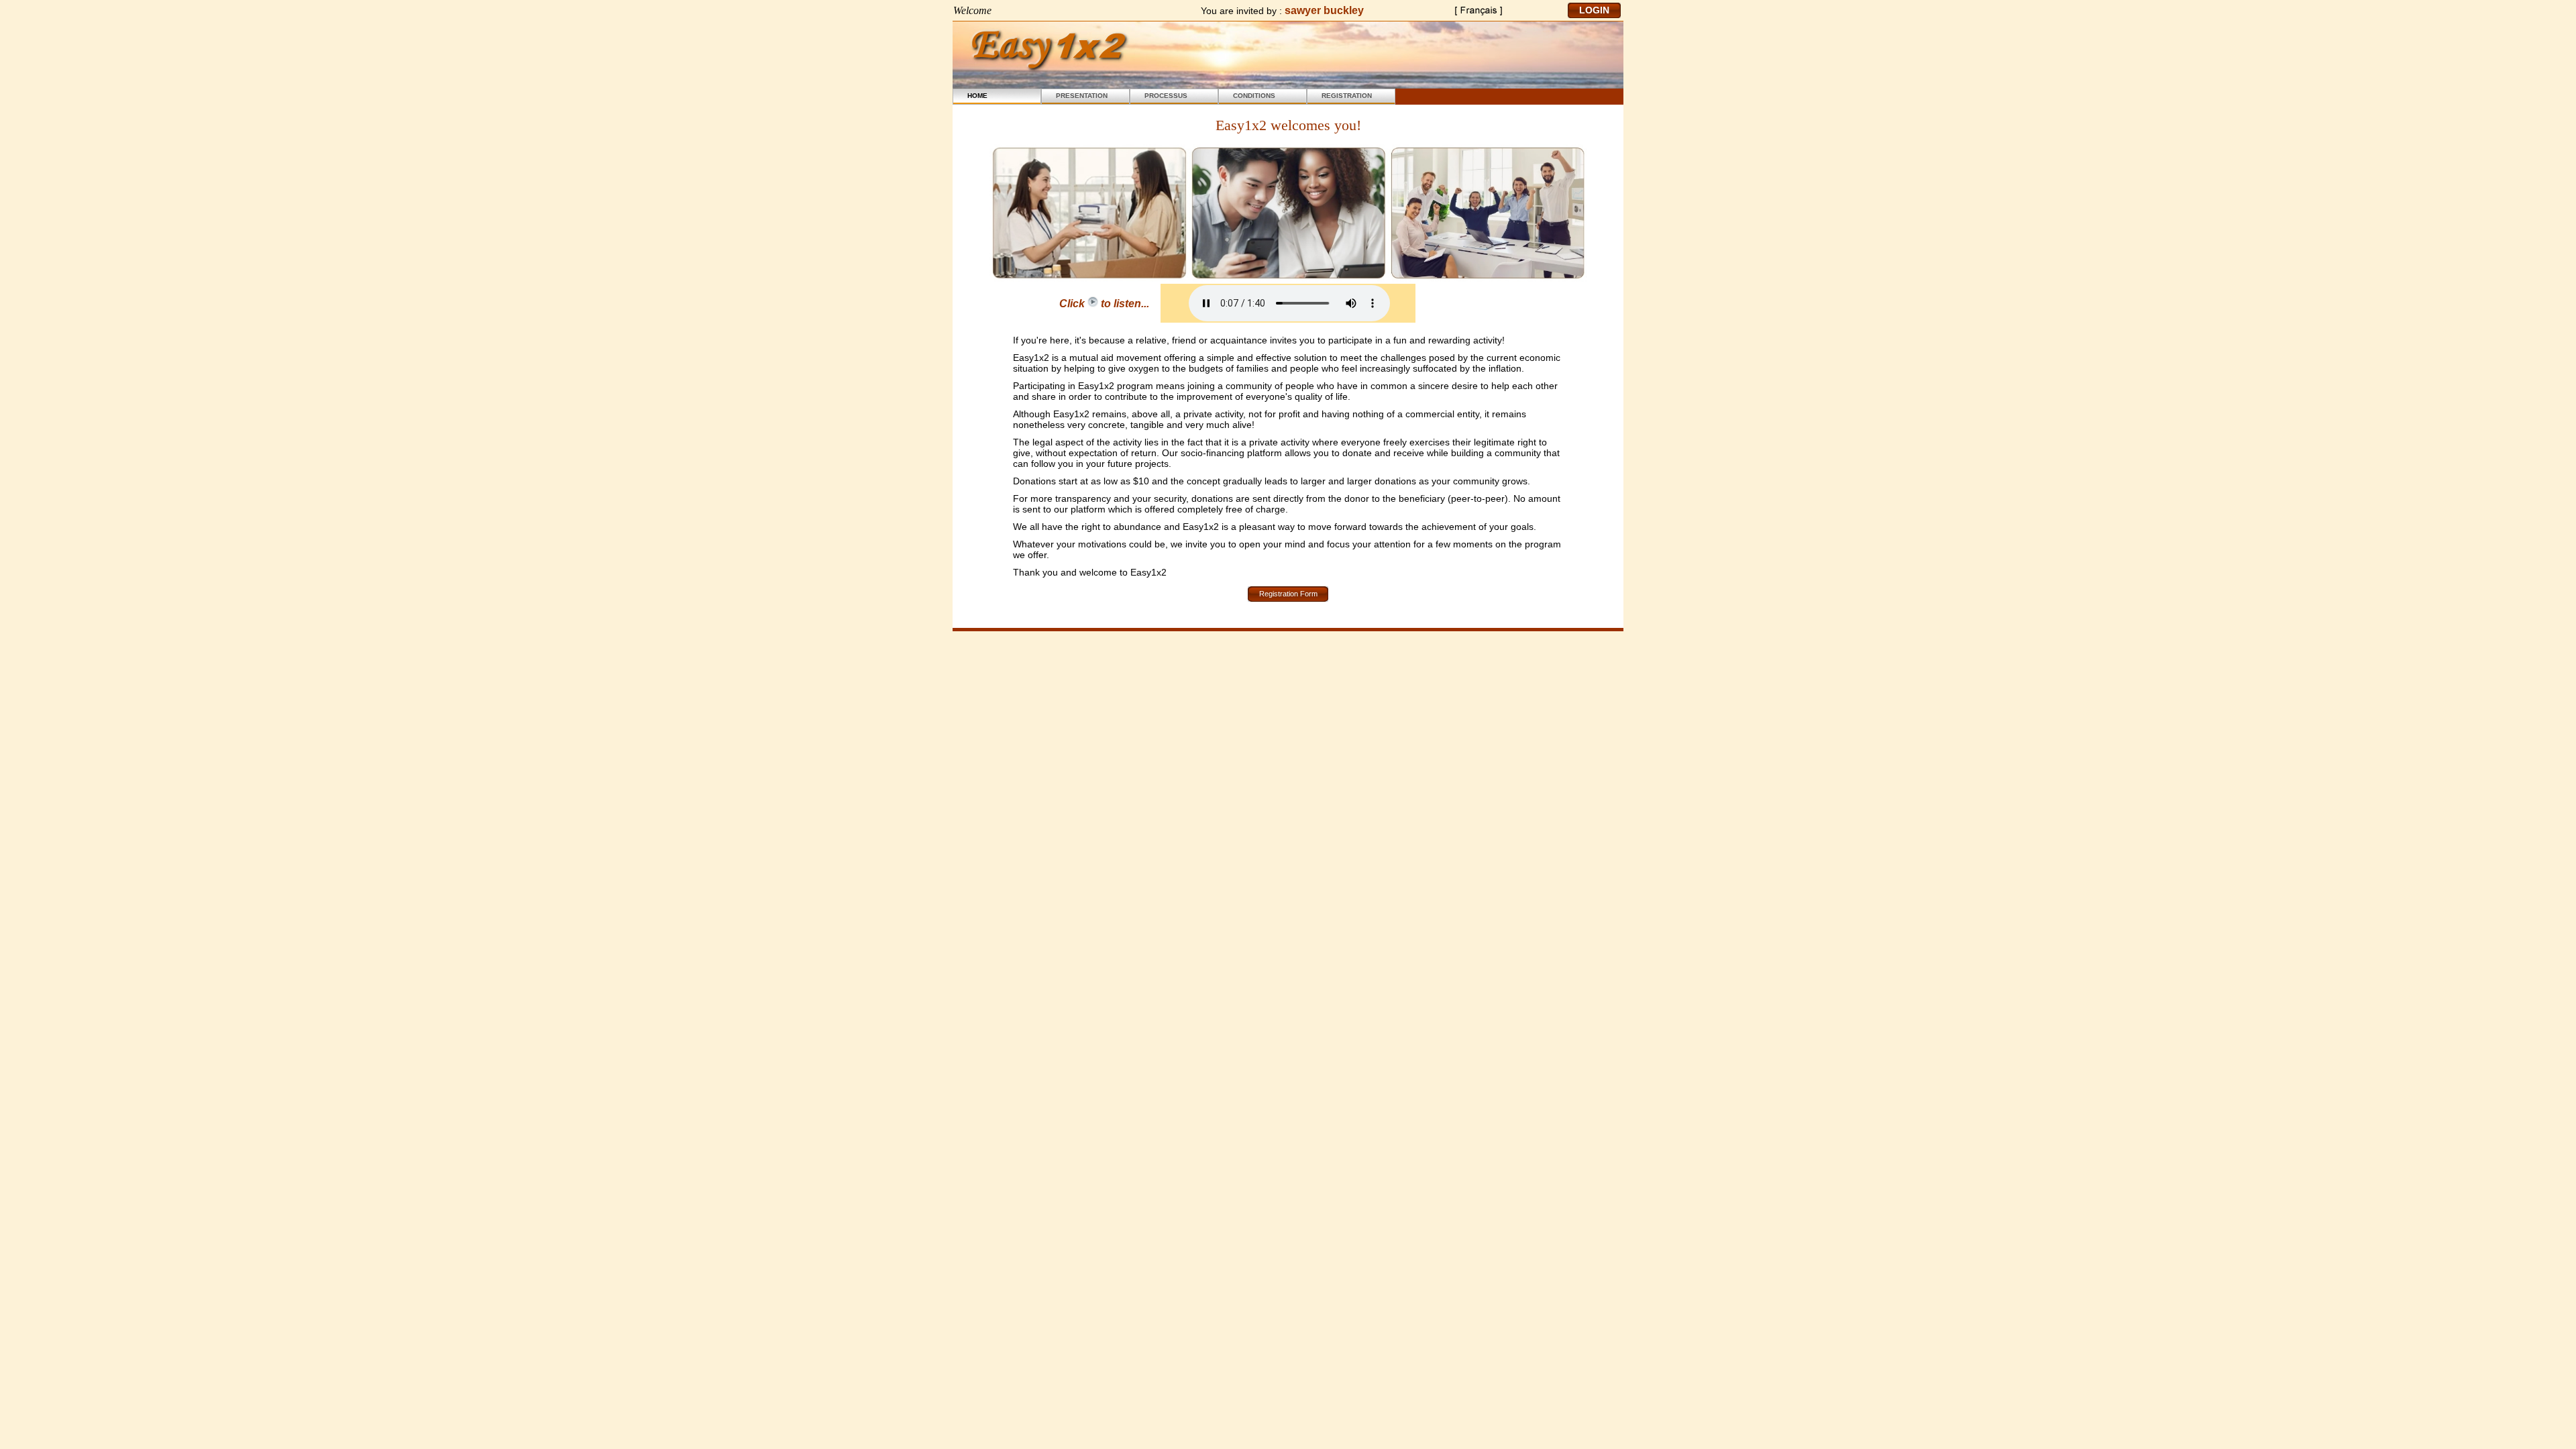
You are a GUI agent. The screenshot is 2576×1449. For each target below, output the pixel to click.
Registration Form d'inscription (1288, 596)
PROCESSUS (1166, 96)
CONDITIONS (1254, 96)
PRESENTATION (1082, 96)
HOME (977, 96)
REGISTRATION (1347, 96)
